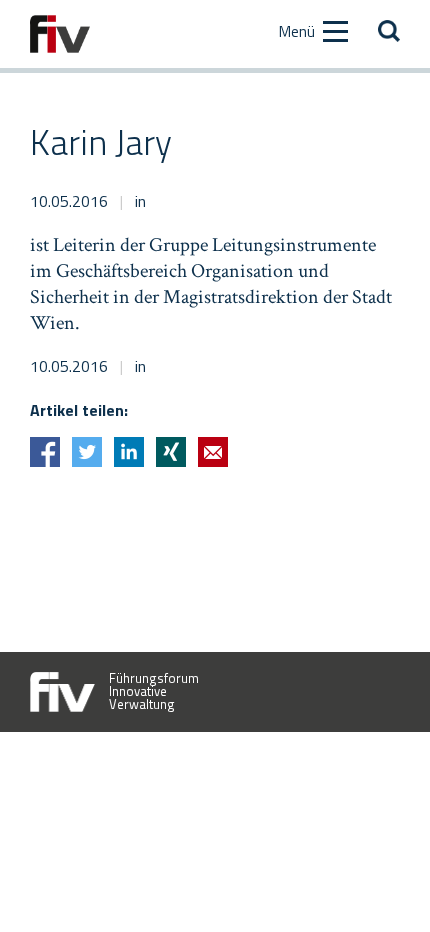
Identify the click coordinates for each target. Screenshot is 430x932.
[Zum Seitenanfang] (380, 882)
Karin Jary (101, 142)
